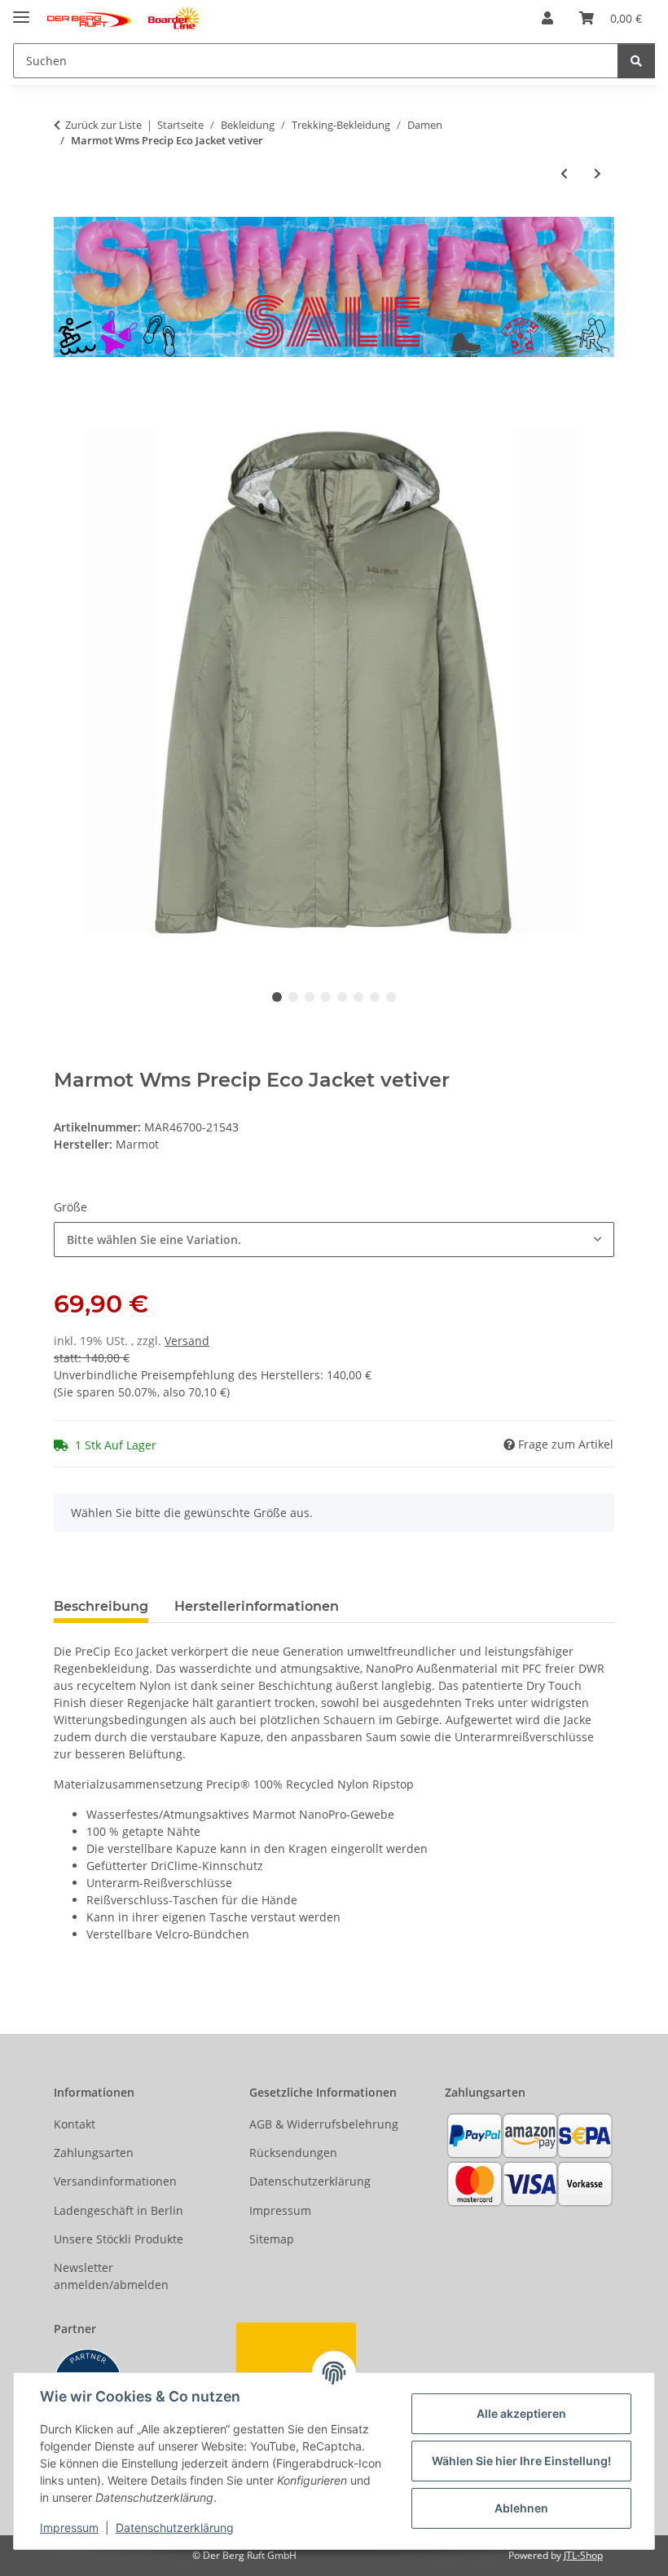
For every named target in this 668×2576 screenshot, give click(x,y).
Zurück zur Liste (103, 125)
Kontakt (75, 2124)
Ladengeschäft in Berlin (119, 2210)
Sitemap (272, 2239)
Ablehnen (521, 2508)
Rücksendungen (293, 2153)
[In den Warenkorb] (67, 393)
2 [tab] (293, 997)
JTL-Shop (583, 2555)
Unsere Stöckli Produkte (119, 2239)
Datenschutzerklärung (175, 2527)
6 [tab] (358, 997)
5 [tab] (342, 997)
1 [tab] (277, 997)
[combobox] (334, 1239)
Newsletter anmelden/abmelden (111, 2276)
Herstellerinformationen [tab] (257, 1606)
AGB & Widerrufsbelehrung (324, 2124)
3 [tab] (310, 997)
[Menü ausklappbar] (21, 10)
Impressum (69, 2527)
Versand (187, 1341)
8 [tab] (391, 997)
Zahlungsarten (94, 2153)
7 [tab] (375, 997)
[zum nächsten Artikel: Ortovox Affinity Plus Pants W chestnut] (598, 173)
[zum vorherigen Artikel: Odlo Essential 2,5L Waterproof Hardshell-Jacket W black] (564, 173)
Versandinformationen (115, 2181)
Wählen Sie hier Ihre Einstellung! (521, 2461)
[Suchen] (636, 61)
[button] (547, 18)
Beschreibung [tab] (101, 1606)
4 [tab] (326, 997)
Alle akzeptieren (521, 2413)
